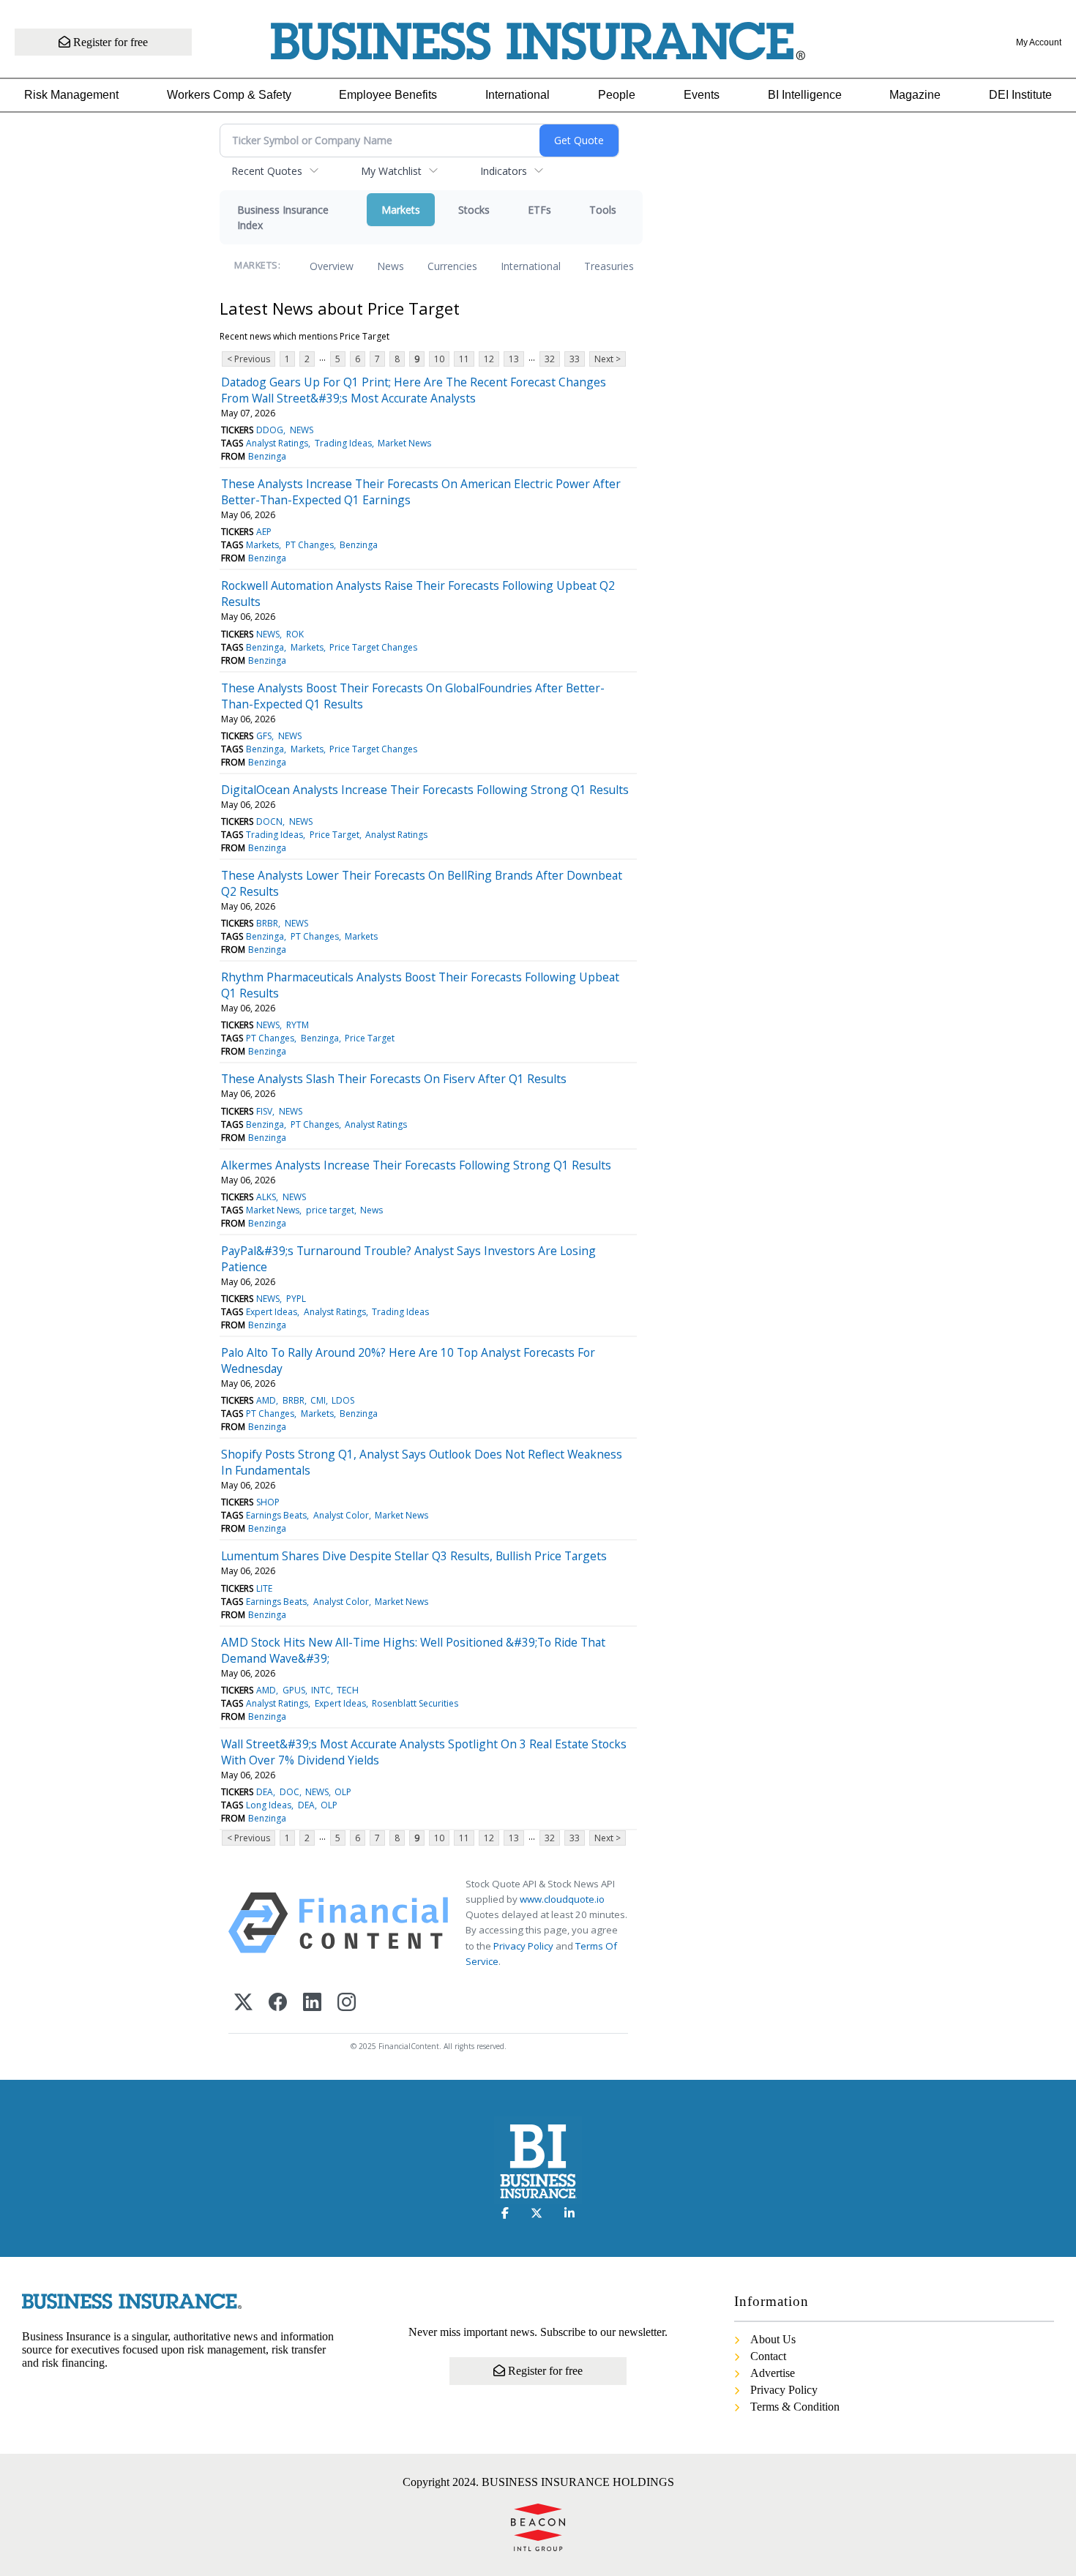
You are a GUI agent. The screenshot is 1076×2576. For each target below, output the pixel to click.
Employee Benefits (388, 95)
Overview (332, 266)
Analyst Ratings (277, 443)
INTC (321, 1690)
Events (702, 95)
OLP (343, 1792)
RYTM (298, 1025)
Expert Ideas (272, 1312)
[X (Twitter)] (243, 2003)
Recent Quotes (267, 171)
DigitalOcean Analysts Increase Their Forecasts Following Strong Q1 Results (425, 790)
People (617, 95)
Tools (603, 210)
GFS (264, 736)
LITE (264, 1588)
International (518, 95)
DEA (265, 1792)
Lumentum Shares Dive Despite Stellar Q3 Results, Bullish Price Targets (414, 1556)
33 (575, 359)
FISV (264, 1111)
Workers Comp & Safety (229, 95)
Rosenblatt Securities (415, 1703)
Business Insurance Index (283, 217)
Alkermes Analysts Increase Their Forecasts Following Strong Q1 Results (416, 1165)
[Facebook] (278, 2003)
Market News (404, 443)
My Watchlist (391, 171)
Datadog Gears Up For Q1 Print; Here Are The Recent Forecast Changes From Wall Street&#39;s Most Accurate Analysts (414, 390)
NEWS (302, 430)
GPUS (294, 1690)
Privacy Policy (523, 1946)
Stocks (474, 210)
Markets (401, 210)
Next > (608, 359)
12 (489, 359)
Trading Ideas (343, 443)
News (391, 266)
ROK (295, 634)
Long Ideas (269, 1805)
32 (550, 359)
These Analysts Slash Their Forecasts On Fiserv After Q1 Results (394, 1079)
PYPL (296, 1299)
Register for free (109, 42)
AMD (266, 1400)
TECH (348, 1690)
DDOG (270, 430)
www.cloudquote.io (562, 1899)
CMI (318, 1400)
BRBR (267, 923)
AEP (264, 532)
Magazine (915, 95)
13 (514, 359)
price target (330, 1210)
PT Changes (310, 545)
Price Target (335, 835)
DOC (289, 1792)
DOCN (269, 821)
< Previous (249, 359)
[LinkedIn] (312, 2003)
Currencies (452, 266)
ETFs (539, 210)
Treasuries (609, 266)
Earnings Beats (276, 1515)
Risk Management (71, 95)
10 (439, 359)
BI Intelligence (805, 95)
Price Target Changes (373, 647)
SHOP (268, 1502)
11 (464, 359)
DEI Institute (1020, 95)
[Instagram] (347, 2003)
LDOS (343, 1400)
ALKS (266, 1197)
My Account (1039, 42)
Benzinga (267, 456)
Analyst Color (341, 1515)
